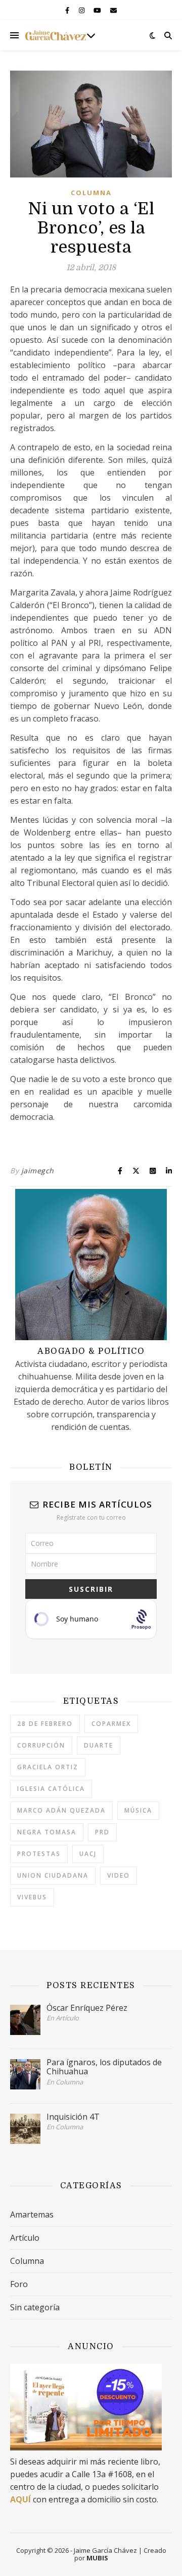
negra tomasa (47, 1832)
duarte (99, 1745)
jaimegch (38, 1171)
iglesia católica (51, 1789)
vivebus (32, 1897)
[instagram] (82, 10)
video (119, 1875)
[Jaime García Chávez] (56, 35)
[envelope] (113, 10)
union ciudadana (53, 1875)
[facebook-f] (68, 10)
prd (102, 1832)
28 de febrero (45, 1724)
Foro (19, 2284)
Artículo (25, 2238)
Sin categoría (35, 2307)
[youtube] (98, 10)
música (138, 1810)
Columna (91, 193)
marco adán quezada (61, 1810)
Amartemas (32, 2214)
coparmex (111, 1724)
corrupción (41, 1745)
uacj (88, 1854)
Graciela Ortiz (48, 1767)
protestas (39, 1854)
